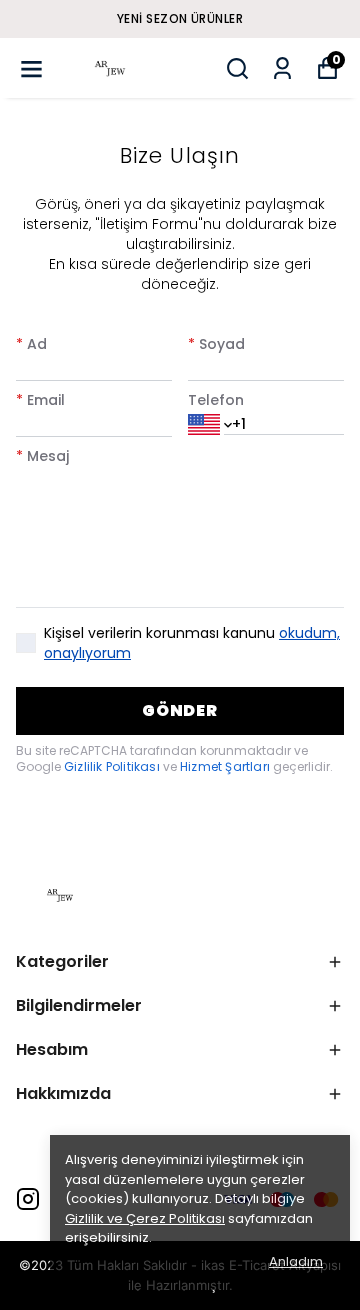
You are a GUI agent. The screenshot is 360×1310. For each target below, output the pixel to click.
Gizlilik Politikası (113, 766)
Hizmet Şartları (226, 766)
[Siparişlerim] (282, 68)
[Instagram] (28, 1199)
